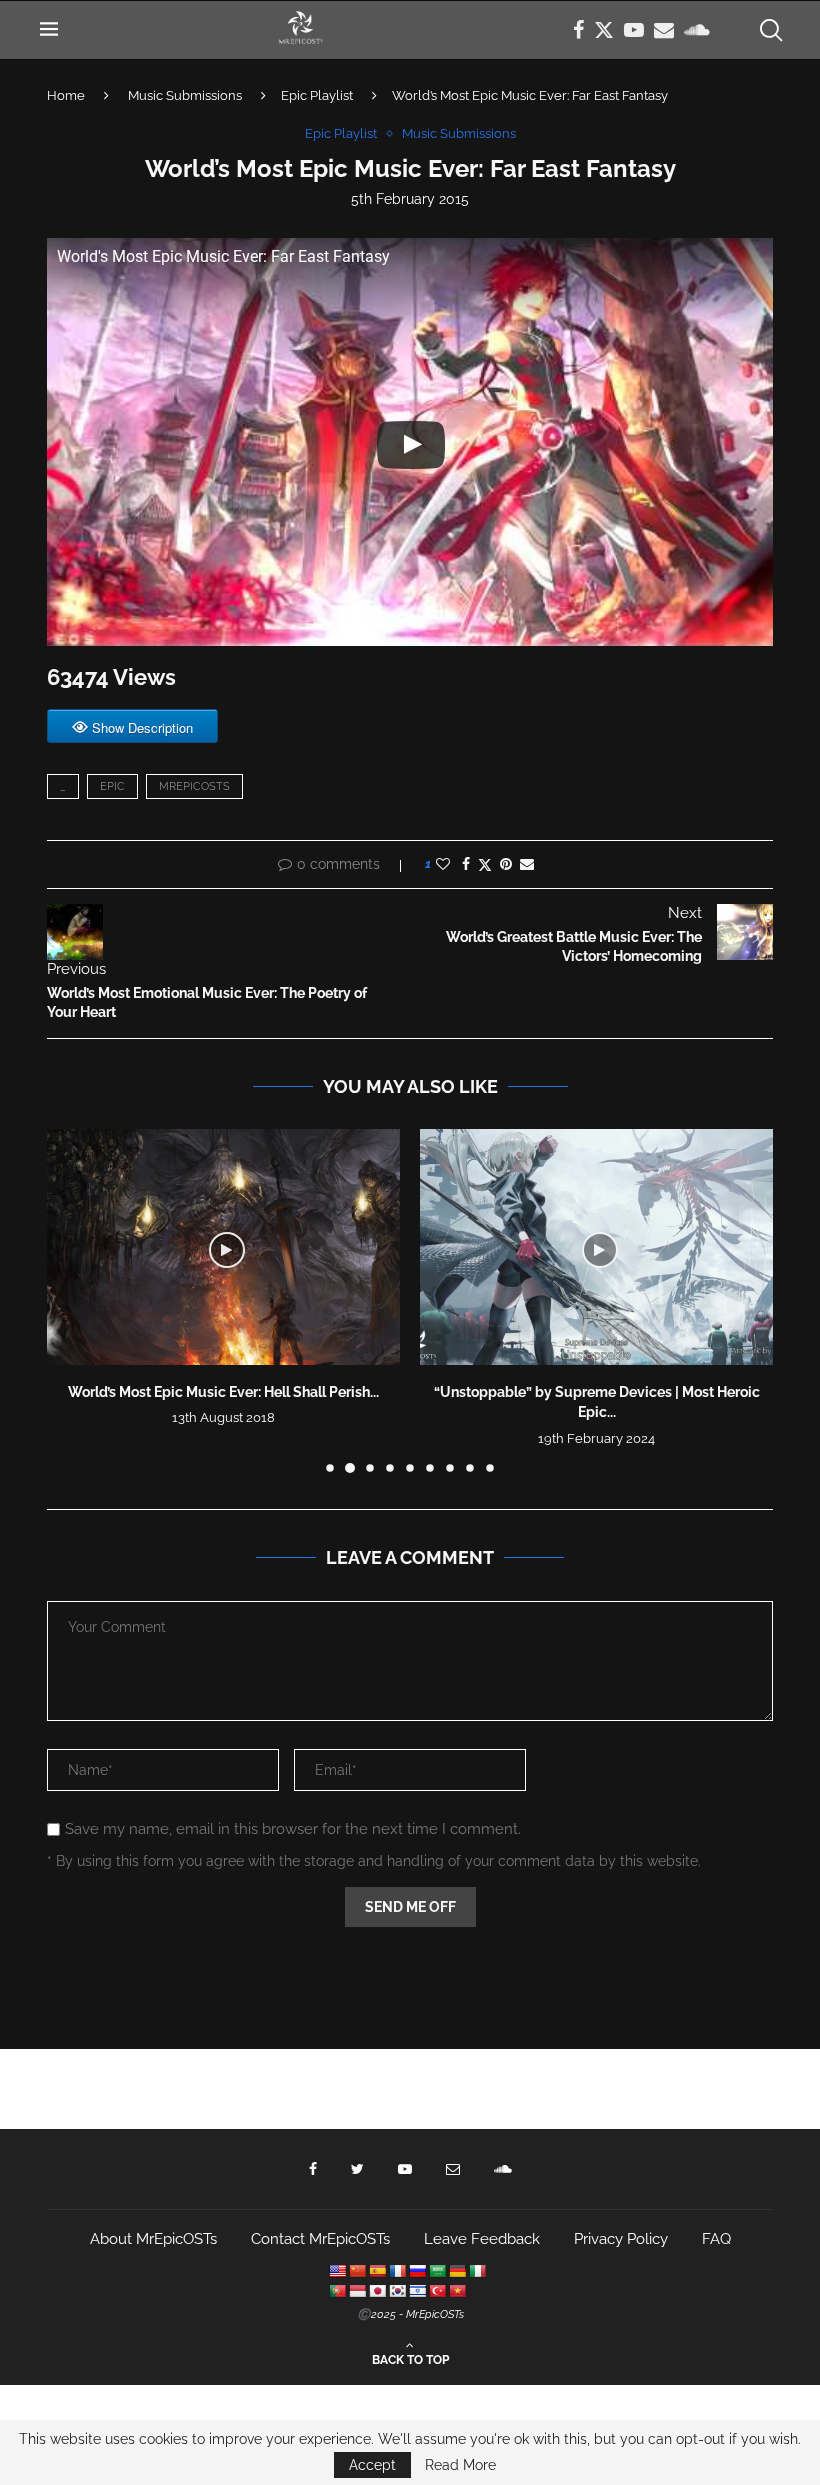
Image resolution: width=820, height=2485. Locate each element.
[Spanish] (377, 2271)
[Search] (770, 30)
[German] (457, 2271)
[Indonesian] (357, 2291)
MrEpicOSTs (194, 786)
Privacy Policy (621, 2239)
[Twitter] (604, 30)
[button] (74, 1300)
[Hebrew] (417, 2291)
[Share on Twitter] (485, 864)
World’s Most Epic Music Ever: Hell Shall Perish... (223, 1392)
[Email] (664, 30)
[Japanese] (377, 2291)
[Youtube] (634, 30)
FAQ (716, 2239)
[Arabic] (437, 2271)
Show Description (142, 727)
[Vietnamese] (457, 2291)
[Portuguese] (337, 2291)
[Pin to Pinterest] (506, 864)
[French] (397, 2271)
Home (66, 95)
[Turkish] (437, 2291)
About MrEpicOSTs (153, 2239)
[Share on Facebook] (466, 864)
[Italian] (477, 2271)
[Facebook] (578, 30)
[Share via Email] (527, 864)
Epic (112, 786)
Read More (460, 2465)
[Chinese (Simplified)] (357, 2271)
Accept (372, 2465)
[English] (337, 2271)
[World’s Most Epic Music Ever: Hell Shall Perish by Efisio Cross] (223, 1246)
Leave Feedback (482, 2239)
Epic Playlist (317, 95)
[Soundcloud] (697, 30)
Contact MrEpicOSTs (320, 2239)
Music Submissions (185, 95)
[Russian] (417, 2271)
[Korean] (397, 2291)
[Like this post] (443, 864)
